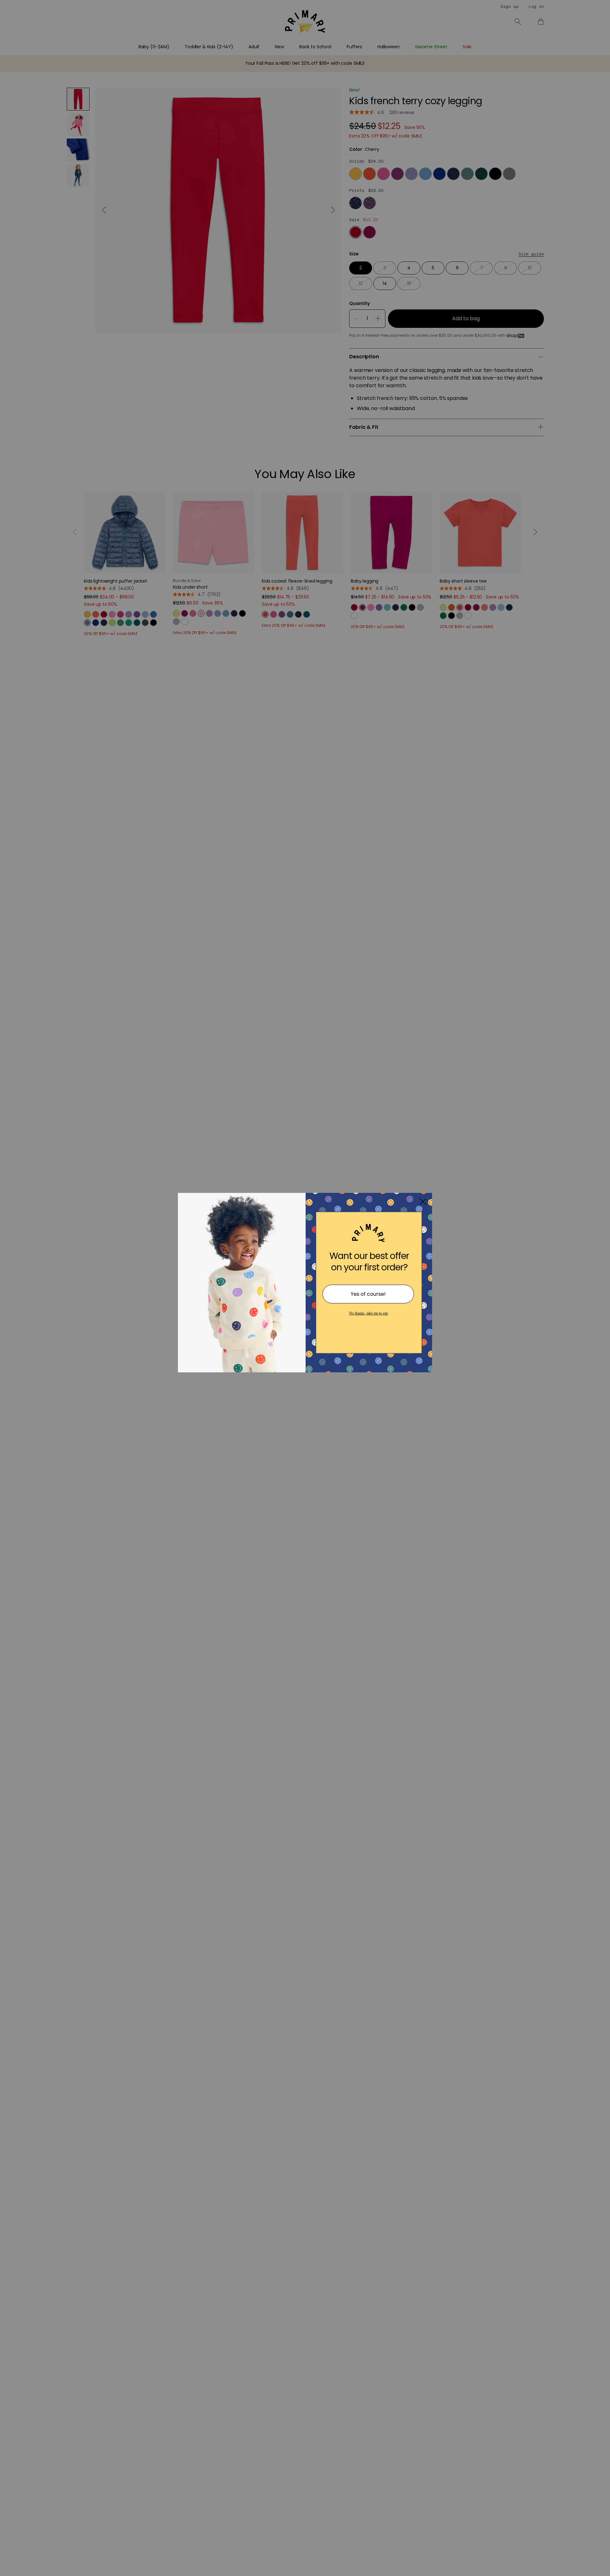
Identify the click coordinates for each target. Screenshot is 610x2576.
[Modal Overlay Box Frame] (305, 1288)
